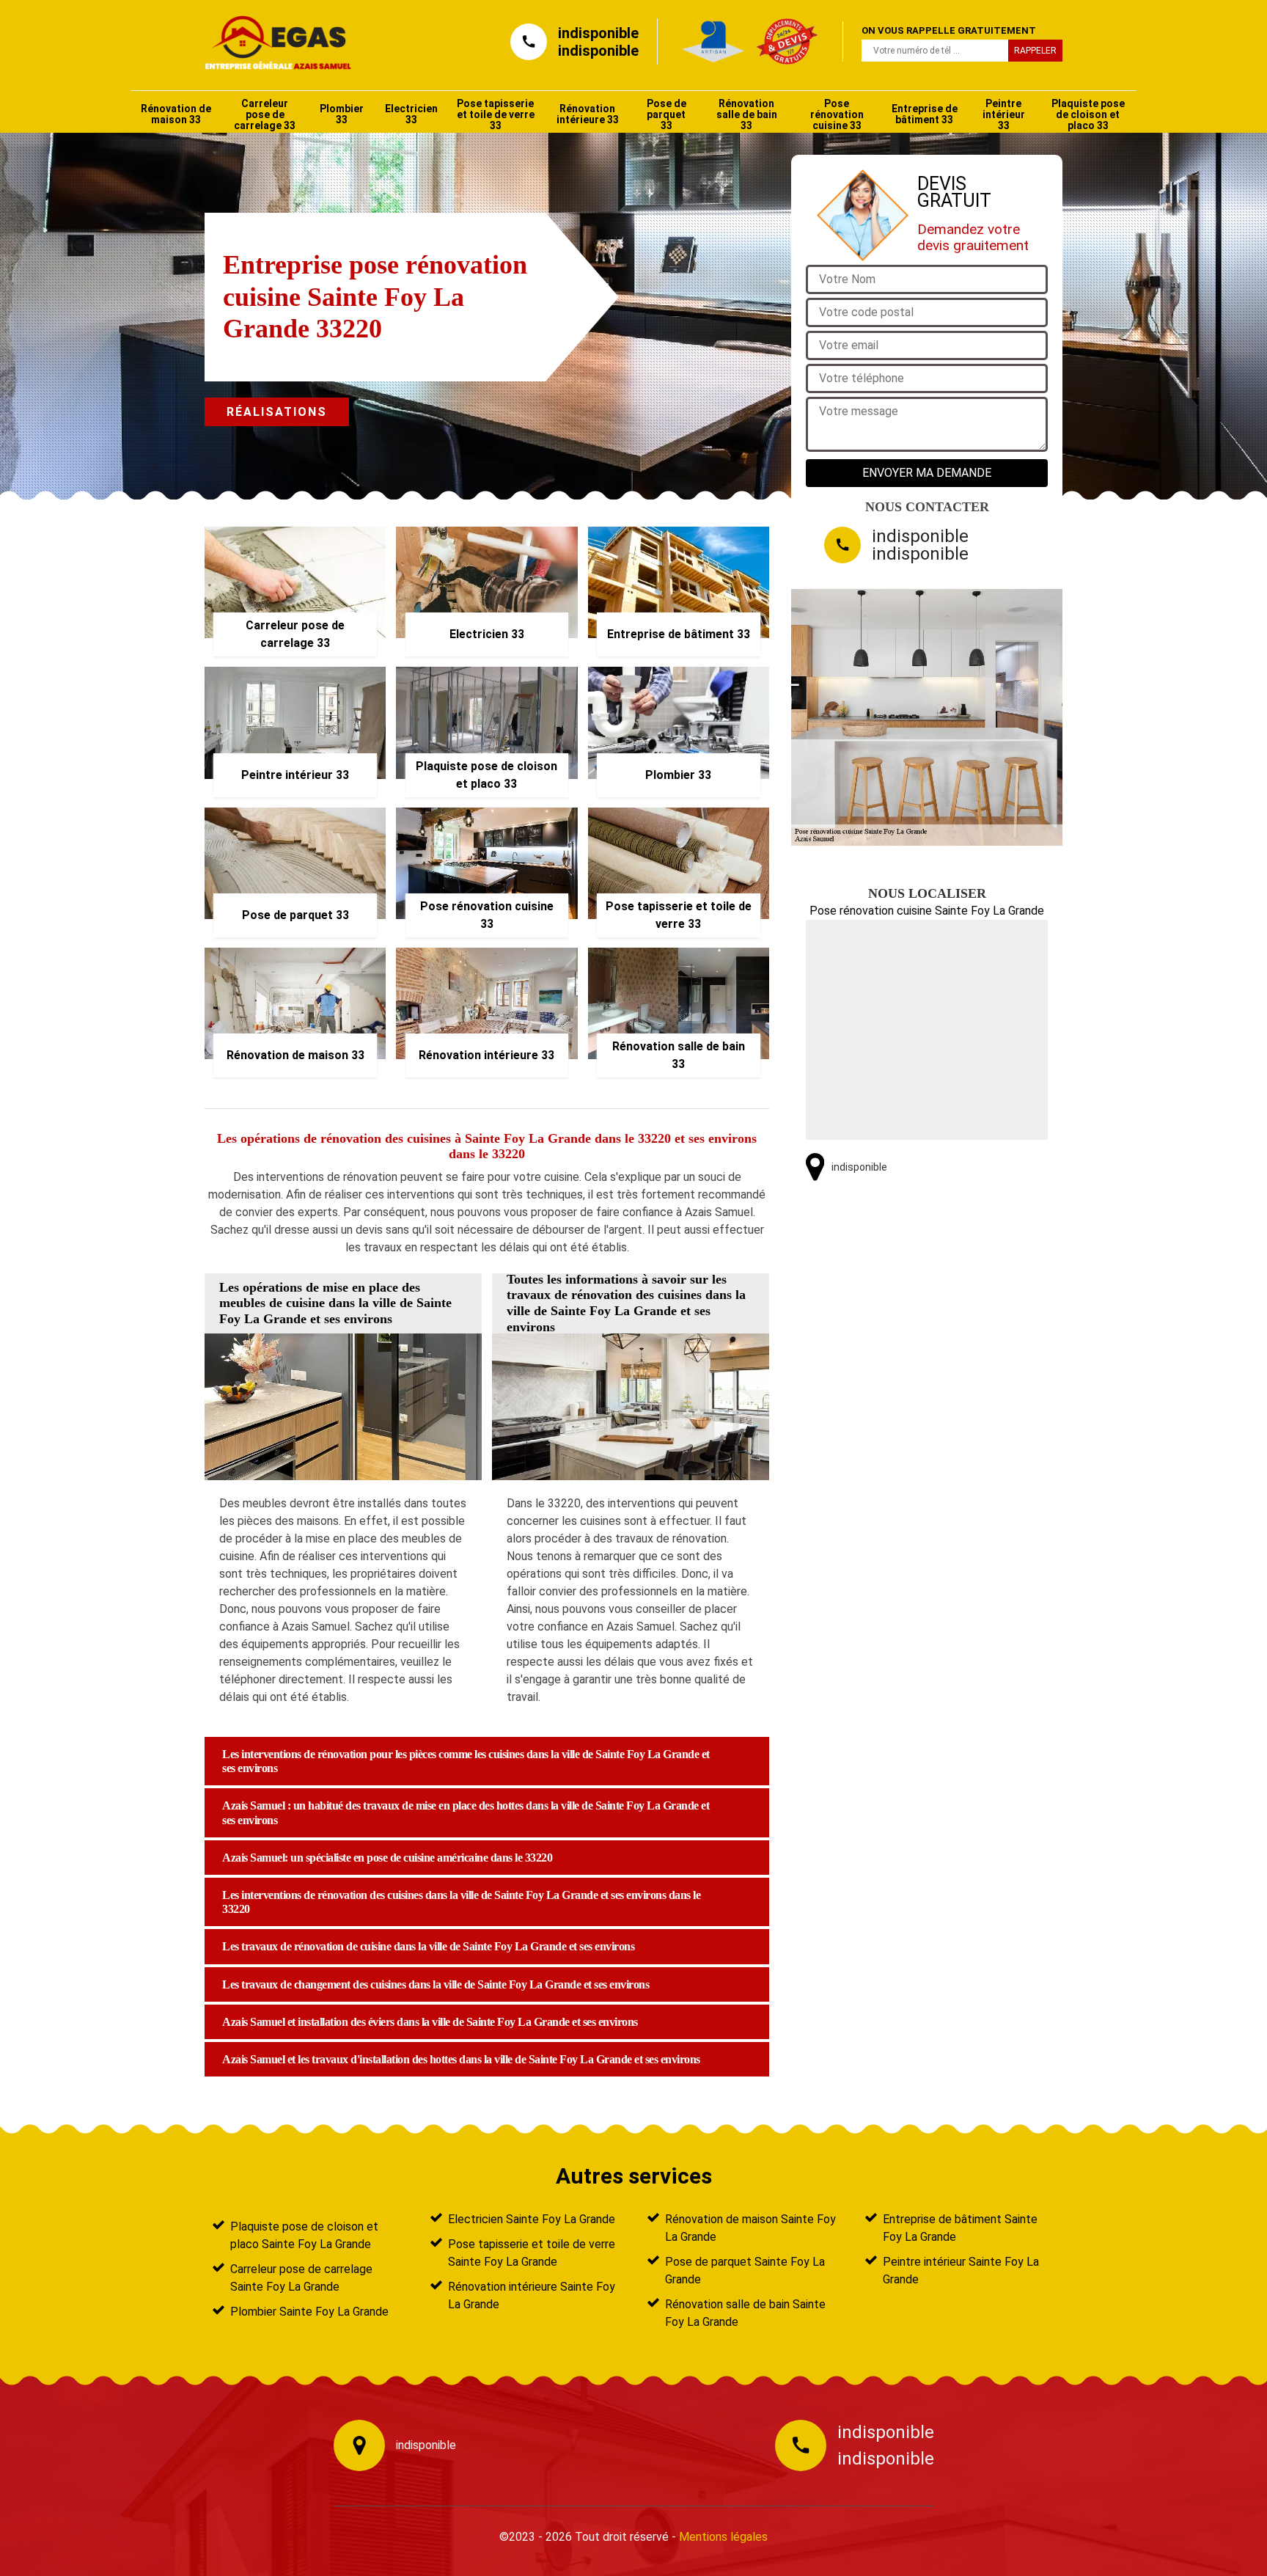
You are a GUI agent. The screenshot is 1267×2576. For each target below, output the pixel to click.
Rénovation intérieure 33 (588, 114)
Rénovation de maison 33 (176, 114)
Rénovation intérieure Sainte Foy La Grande (532, 2295)
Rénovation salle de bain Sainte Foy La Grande (745, 2313)
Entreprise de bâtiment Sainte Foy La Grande (960, 2228)
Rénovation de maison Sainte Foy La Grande (750, 2228)
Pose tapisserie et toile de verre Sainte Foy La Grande (532, 2253)
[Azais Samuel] (271, 41)
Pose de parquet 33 (666, 114)
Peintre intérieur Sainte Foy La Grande (961, 2271)
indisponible (598, 33)
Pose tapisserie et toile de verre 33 (496, 114)
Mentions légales (723, 2537)
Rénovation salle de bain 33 (747, 114)
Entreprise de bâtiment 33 (925, 114)
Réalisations (277, 412)
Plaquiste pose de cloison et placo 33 (1088, 114)
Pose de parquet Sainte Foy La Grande (745, 2271)
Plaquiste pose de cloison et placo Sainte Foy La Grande (304, 2235)
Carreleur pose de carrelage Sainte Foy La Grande (301, 2278)
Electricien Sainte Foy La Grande (532, 2219)
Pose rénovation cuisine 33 (837, 114)
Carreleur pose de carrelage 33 (265, 114)
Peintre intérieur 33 (1004, 114)
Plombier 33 (342, 114)
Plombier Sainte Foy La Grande (309, 2312)
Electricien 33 (411, 114)
